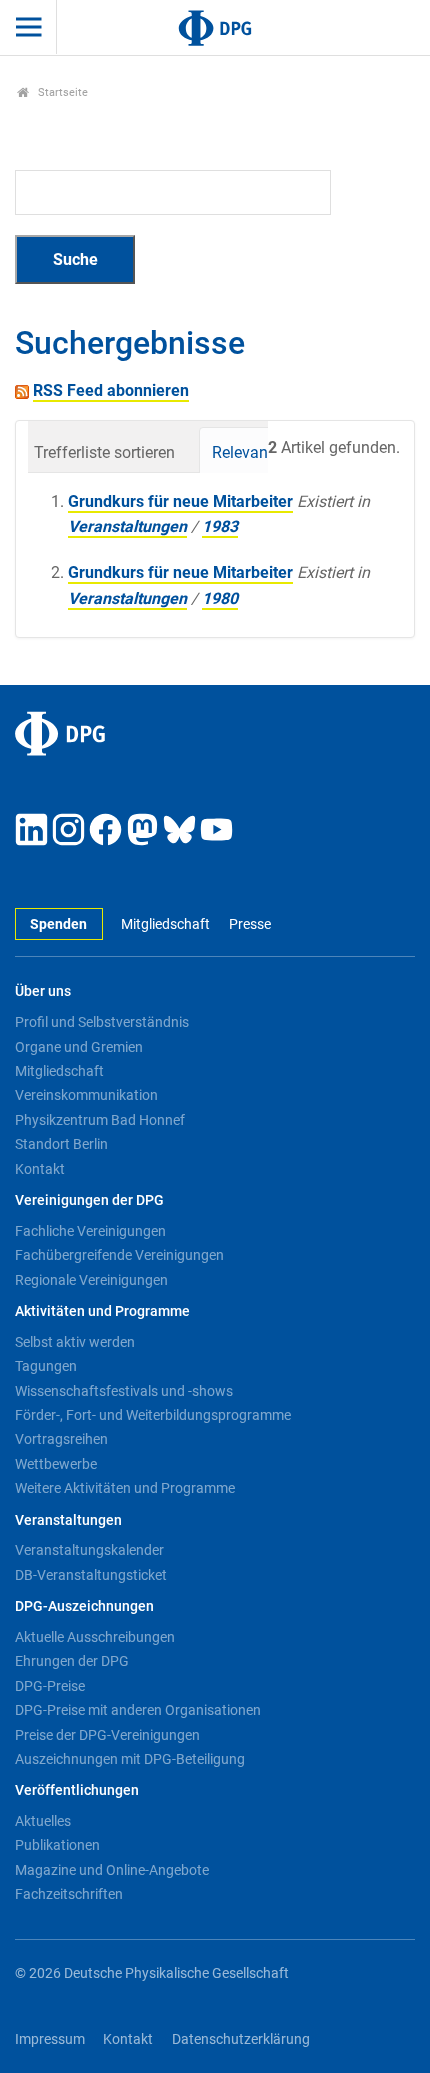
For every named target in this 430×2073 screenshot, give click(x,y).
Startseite (61, 92)
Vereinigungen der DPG (89, 1200)
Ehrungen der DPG (72, 1661)
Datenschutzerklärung (241, 2039)
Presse (249, 924)
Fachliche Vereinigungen (90, 1231)
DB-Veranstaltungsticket (91, 1575)
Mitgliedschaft (165, 924)
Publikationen (57, 1845)
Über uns (43, 991)
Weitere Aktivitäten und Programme (125, 1488)
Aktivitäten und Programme (102, 1311)
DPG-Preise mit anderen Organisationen (138, 1710)
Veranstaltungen (127, 526)
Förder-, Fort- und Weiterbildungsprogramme (153, 1415)
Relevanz (244, 452)
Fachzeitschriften (69, 1894)
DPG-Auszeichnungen (84, 1606)
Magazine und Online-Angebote (112, 1870)
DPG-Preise (50, 1686)
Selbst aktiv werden (75, 1342)
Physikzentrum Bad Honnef (100, 1120)
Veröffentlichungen (77, 1790)
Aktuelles (43, 1821)
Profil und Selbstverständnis (102, 1022)
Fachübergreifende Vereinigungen (119, 1255)
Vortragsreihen (61, 1439)
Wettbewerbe (56, 1464)
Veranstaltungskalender (89, 1550)
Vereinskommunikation (86, 1095)
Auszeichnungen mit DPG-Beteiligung (130, 1759)
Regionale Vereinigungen (91, 1280)
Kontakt (40, 1169)
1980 (220, 598)
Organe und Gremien (79, 1047)
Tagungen (46, 1366)
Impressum (50, 2039)
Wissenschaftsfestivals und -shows (124, 1391)
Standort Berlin (61, 1144)
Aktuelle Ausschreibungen (95, 1637)
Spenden (58, 924)
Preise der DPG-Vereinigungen (107, 1735)
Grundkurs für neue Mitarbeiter (180, 501)
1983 (220, 526)
